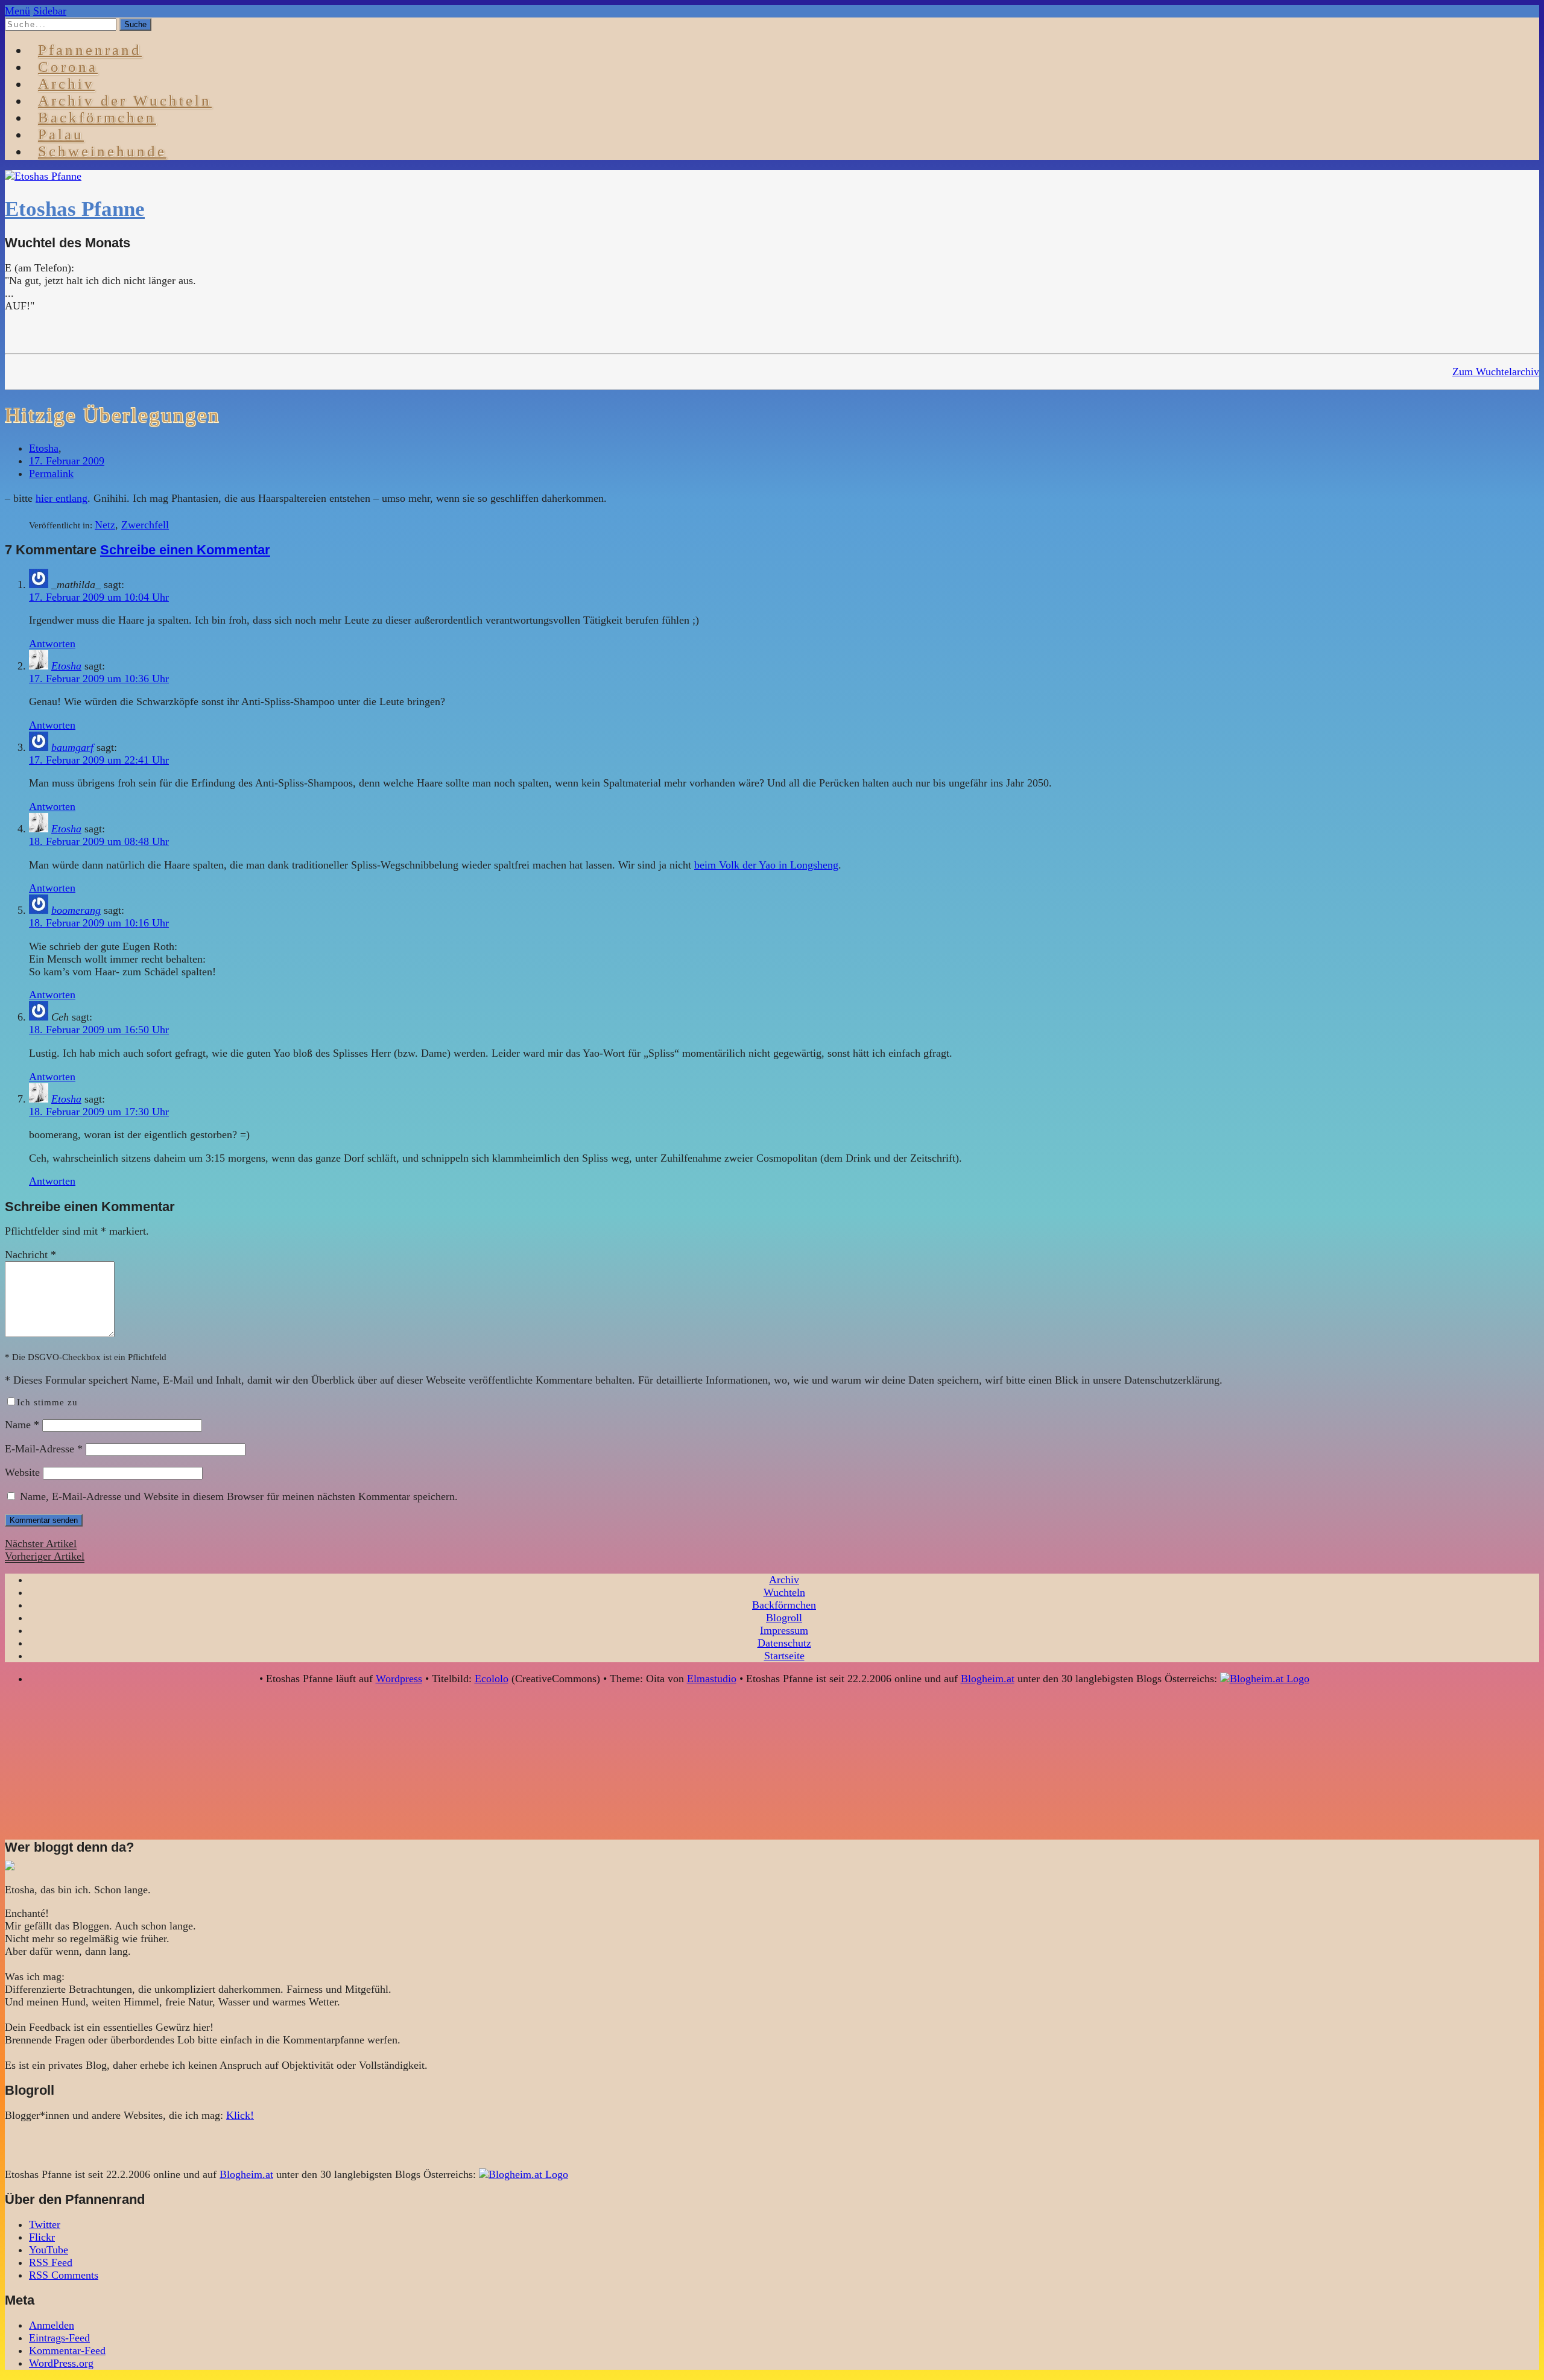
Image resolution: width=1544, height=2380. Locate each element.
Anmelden (52, 2325)
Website (22, 1472)
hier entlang (62, 498)
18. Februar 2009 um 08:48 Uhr (99, 841)
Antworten (52, 644)
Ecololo (492, 1679)
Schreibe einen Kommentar (185, 550)
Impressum (784, 1630)
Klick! (240, 2115)
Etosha (44, 448)
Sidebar (50, 11)
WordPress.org (61, 2363)
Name (22, 1425)
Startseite (784, 1656)
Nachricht (30, 1255)
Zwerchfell (145, 525)
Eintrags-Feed (59, 2338)
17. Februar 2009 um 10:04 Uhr (99, 597)
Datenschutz (784, 1643)
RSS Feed (51, 2262)
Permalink (51, 473)
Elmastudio (712, 1679)
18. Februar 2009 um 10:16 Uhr (99, 923)
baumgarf (72, 747)
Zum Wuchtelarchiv (1496, 372)
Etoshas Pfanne (75, 209)
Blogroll (784, 1618)
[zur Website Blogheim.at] (1265, 1679)
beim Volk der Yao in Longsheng (766, 865)
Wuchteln (784, 1592)
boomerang (76, 910)
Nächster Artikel (41, 1543)
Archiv (784, 1580)
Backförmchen (97, 117)
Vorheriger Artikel (45, 1556)
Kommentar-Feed (67, 2350)
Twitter (45, 2224)
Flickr (42, 2237)
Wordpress (399, 1679)
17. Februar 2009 (67, 461)
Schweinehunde (102, 151)
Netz (105, 525)
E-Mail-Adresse (44, 1449)
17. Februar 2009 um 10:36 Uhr (99, 679)
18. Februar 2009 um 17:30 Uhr (99, 1112)
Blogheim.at (988, 1679)
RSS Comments (64, 2275)
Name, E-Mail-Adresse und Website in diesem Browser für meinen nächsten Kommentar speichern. (239, 1496)
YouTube (49, 2250)
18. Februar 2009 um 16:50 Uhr (99, 1030)
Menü (17, 11)
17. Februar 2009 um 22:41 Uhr (99, 760)
